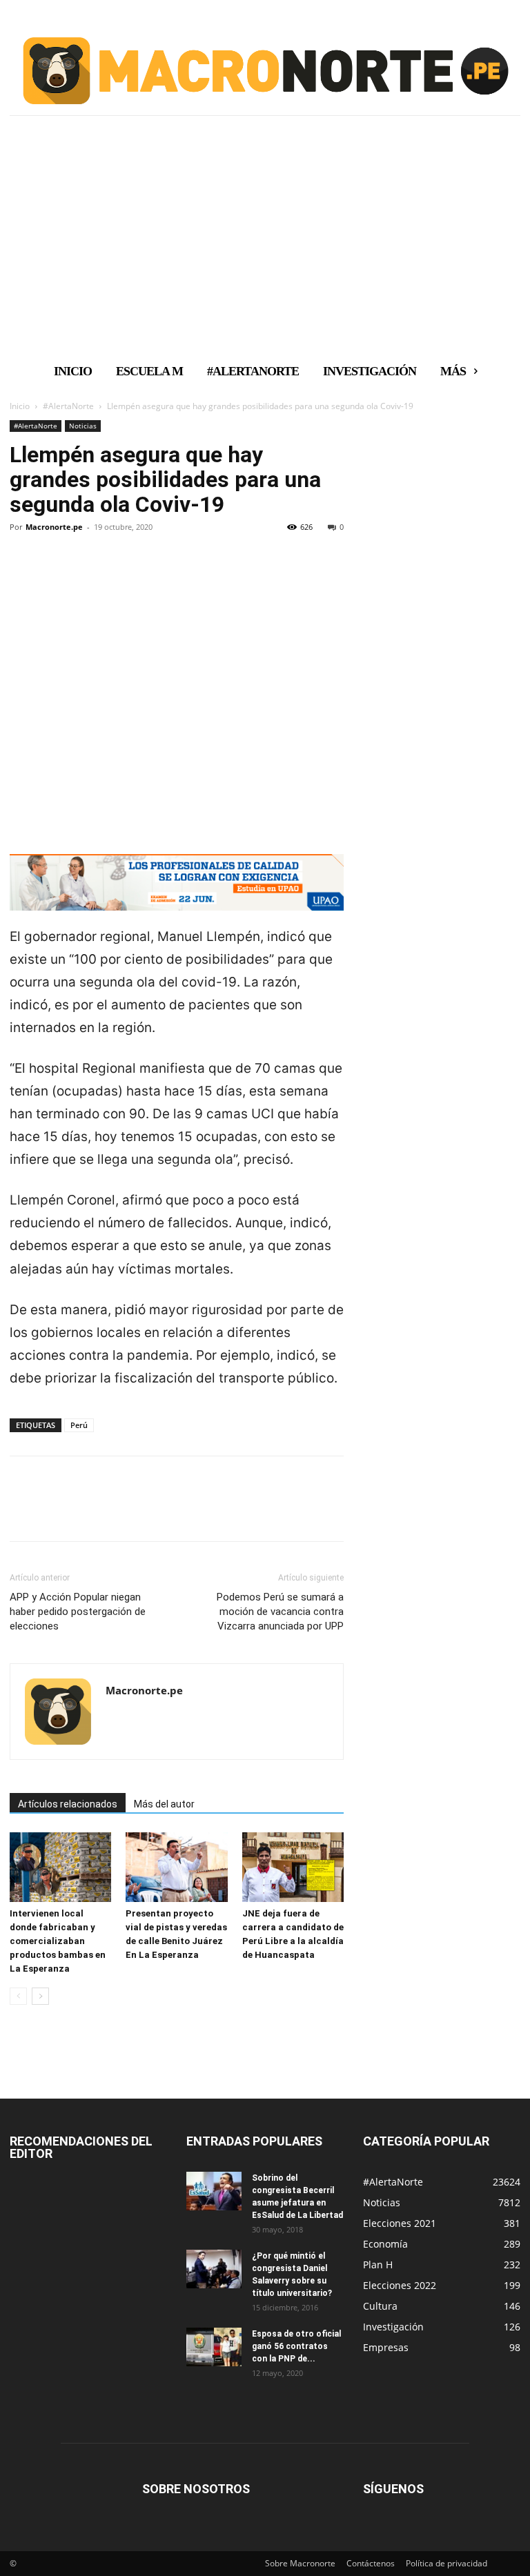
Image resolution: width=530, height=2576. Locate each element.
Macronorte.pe (54, 527)
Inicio (20, 406)
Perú (79, 1425)
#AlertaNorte (68, 406)
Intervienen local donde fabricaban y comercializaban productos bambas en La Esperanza (58, 1941)
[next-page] (40, 1996)
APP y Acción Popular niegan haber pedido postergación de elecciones (78, 1612)
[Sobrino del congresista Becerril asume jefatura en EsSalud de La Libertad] (214, 2191)
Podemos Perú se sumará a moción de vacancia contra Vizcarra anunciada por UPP (280, 1612)
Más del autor (164, 1804)
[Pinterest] (87, 574)
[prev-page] (18, 1996)
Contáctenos (371, 2563)
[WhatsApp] (119, 574)
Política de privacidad (446, 2563)
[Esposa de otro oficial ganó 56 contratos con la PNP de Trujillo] (214, 2347)
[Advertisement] (265, 250)
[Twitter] (55, 574)
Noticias (83, 426)
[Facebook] (23, 574)
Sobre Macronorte (300, 2563)
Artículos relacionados (68, 1804)
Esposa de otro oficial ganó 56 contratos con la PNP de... (296, 2346)
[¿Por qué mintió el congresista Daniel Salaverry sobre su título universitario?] (214, 2269)
